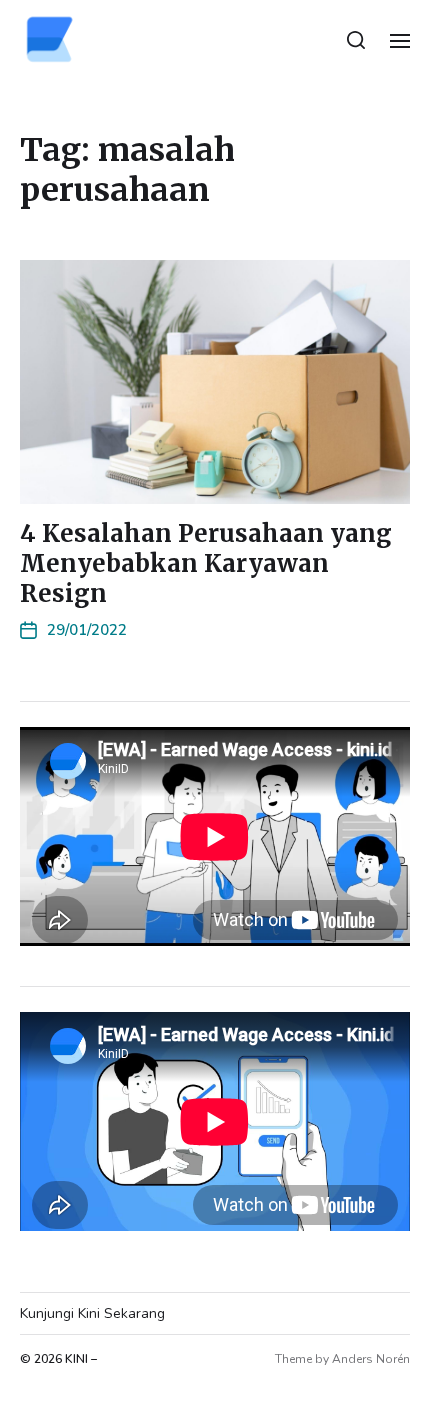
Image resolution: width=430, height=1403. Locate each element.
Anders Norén (371, 1359)
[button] (356, 40)
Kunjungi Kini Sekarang (92, 1313)
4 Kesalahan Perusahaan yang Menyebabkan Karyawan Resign (206, 563)
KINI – (81, 1359)
